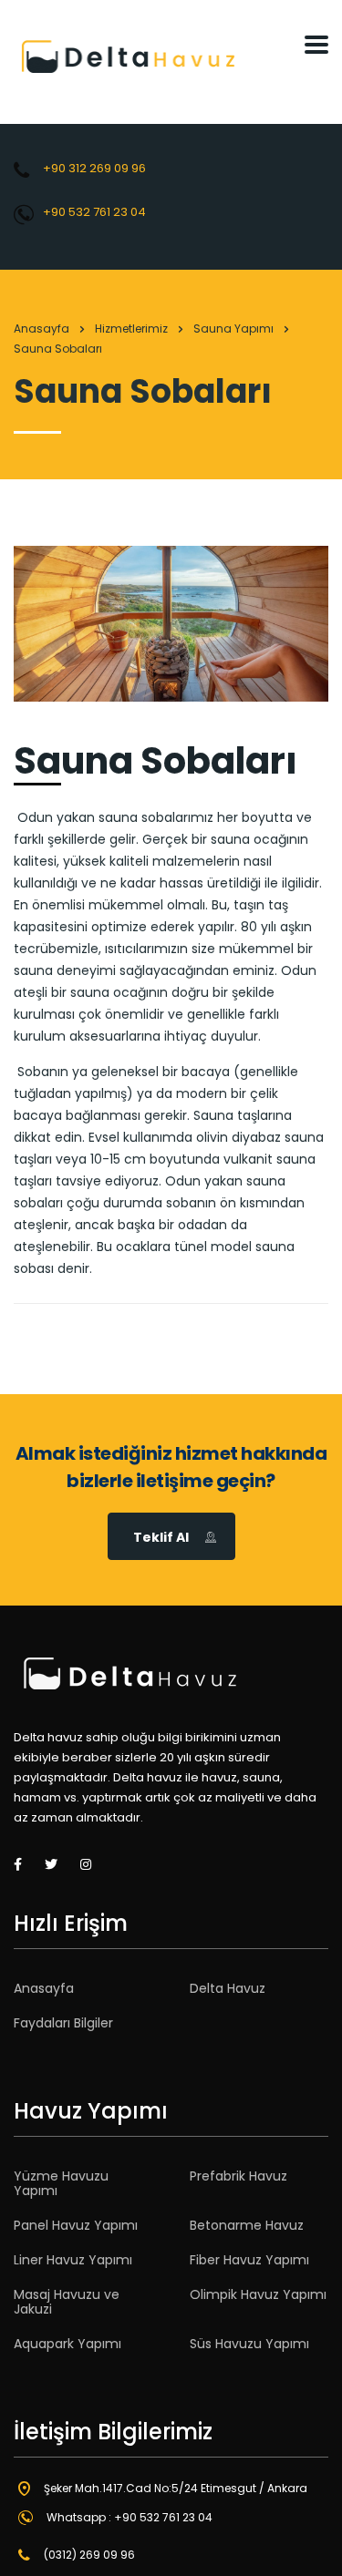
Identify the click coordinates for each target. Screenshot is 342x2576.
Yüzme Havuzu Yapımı (61, 2183)
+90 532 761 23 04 (94, 212)
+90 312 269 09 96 (94, 168)
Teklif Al (161, 1537)
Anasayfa (41, 328)
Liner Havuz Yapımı (73, 2260)
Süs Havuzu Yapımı (249, 2344)
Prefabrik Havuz (238, 2176)
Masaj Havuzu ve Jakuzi (67, 2302)
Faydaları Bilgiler (63, 2023)
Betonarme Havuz (247, 2225)
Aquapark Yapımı (67, 2344)
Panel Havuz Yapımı (76, 2225)
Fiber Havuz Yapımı (249, 2260)
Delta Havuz (228, 1988)
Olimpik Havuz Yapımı (258, 2294)
